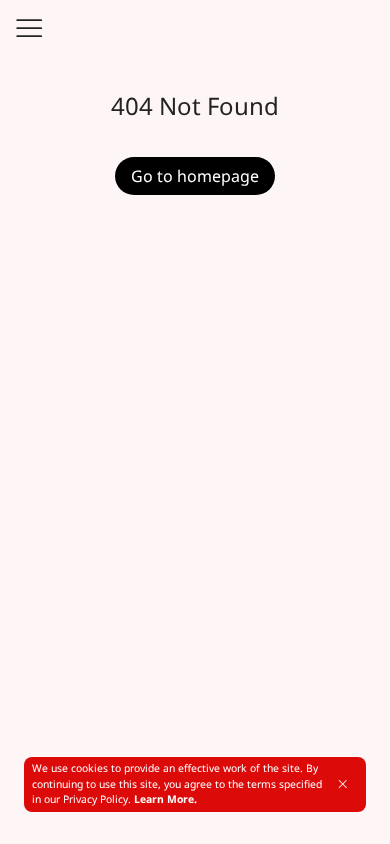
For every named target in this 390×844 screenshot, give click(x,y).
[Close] (342, 784)
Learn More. (165, 799)
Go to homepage (195, 176)
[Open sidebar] (28, 28)
